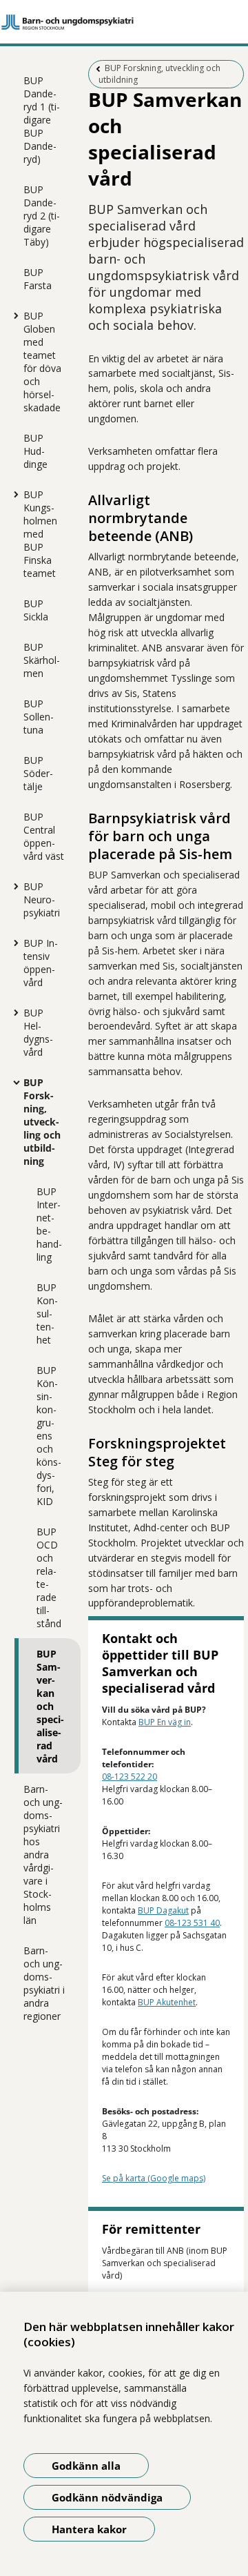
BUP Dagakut (163, 1910)
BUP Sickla (36, 610)
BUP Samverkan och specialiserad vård (50, 1706)
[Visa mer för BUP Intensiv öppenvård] (13, 943)
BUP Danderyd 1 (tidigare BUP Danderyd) (42, 120)
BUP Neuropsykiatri (42, 899)
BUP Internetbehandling (49, 1224)
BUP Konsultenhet (47, 1314)
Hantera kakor (89, 2529)
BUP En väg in (165, 1722)
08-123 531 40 (192, 1923)
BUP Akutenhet (167, 2002)
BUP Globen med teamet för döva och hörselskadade (42, 362)
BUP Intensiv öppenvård (41, 963)
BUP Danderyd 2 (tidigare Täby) (42, 216)
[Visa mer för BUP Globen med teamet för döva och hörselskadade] (13, 315)
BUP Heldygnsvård (38, 1032)
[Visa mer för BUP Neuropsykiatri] (13, 886)
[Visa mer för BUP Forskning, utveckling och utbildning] (13, 1082)
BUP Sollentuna (39, 717)
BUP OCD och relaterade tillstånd (49, 1577)
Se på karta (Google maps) (154, 2178)
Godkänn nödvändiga (107, 2497)
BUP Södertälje (38, 773)
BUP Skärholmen (42, 660)
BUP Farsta (38, 279)
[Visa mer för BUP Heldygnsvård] (13, 1012)
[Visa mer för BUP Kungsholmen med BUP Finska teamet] (13, 494)
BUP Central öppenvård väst (44, 836)
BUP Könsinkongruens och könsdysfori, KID (49, 1436)
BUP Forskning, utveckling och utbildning (42, 1122)
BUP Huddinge (35, 451)
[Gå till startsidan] (124, 22)
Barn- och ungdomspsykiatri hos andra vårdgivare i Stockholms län (43, 1855)
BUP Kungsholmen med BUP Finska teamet (40, 534)
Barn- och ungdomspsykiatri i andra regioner (44, 1983)
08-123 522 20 (130, 1777)
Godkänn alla (86, 2466)
